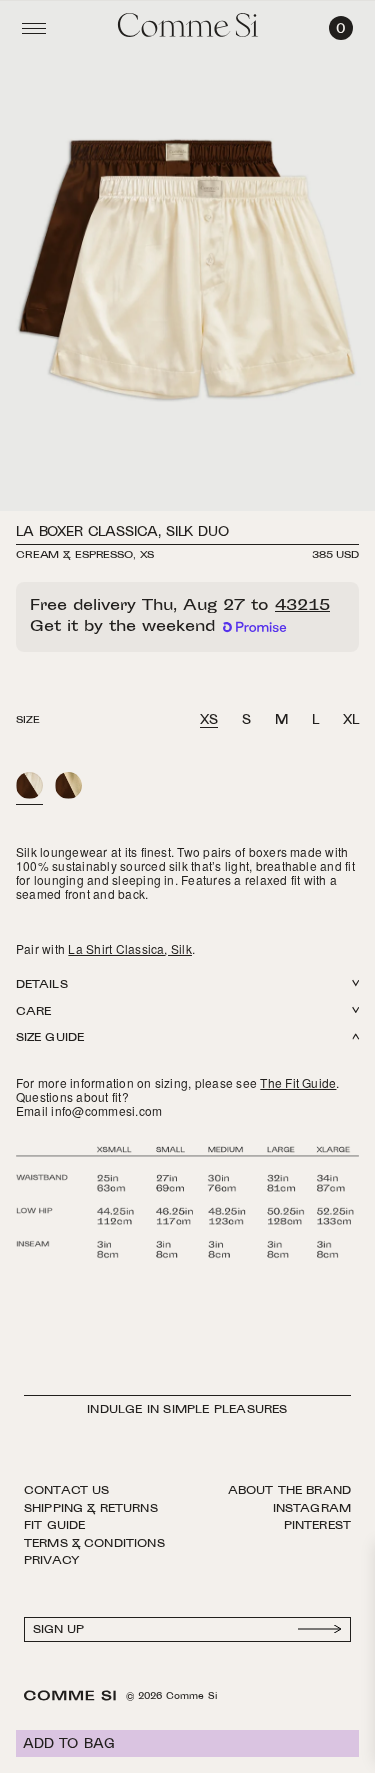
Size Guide (50, 1038)
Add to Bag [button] (69, 1745)
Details (42, 985)
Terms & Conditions (94, 1544)
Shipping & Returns (91, 1509)
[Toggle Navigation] (34, 28)
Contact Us (67, 1491)
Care (33, 1012)
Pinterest (317, 1526)
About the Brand (289, 1491)
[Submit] (320, 1629)
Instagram (312, 1509)
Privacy (52, 1561)
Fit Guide (54, 1526)
